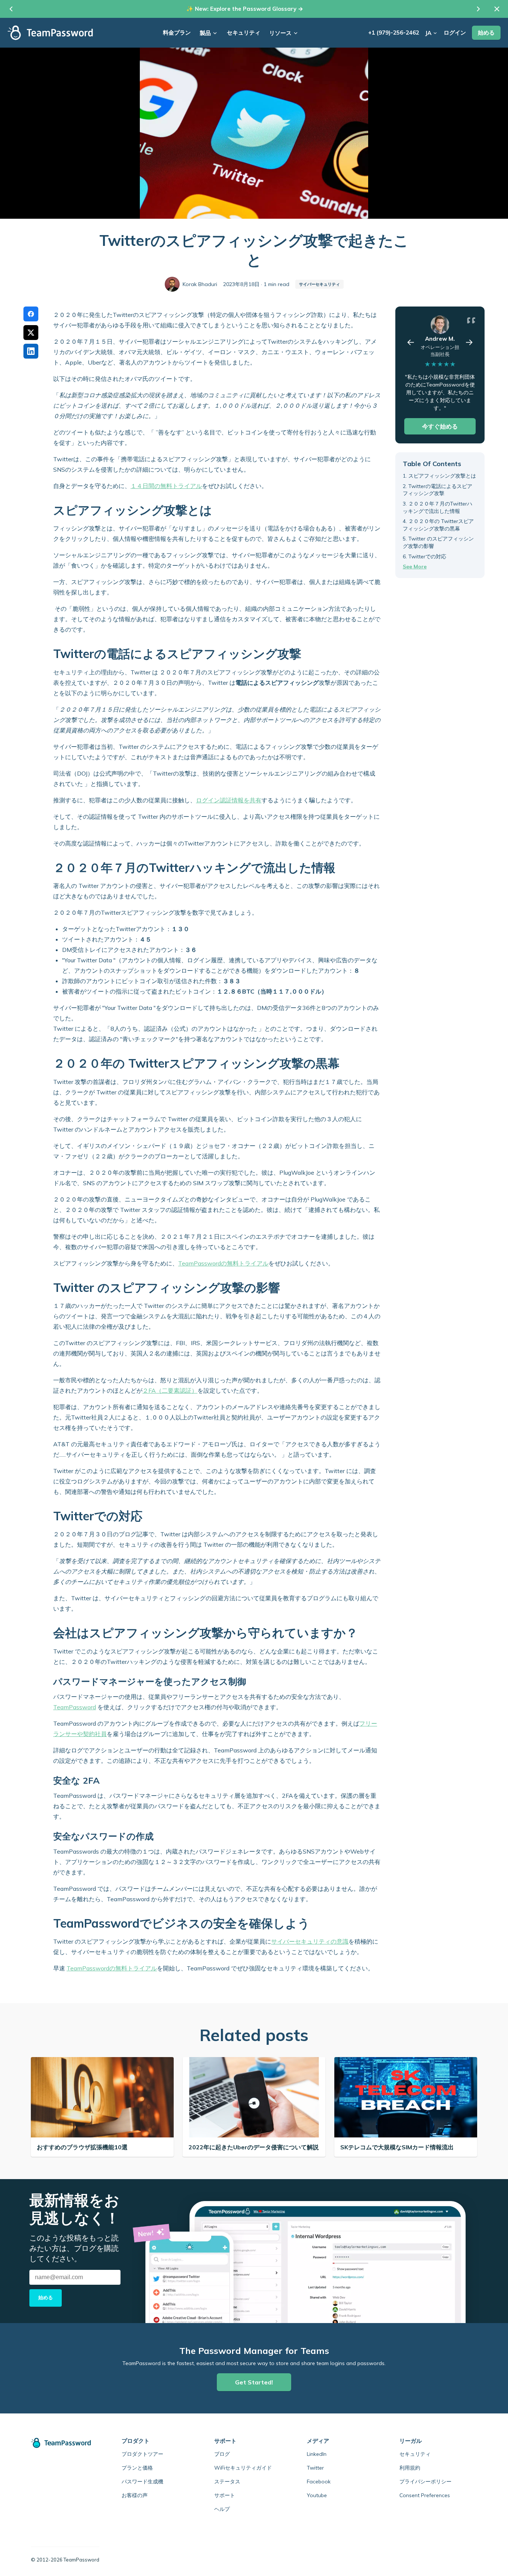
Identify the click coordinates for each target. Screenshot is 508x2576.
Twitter (315, 2468)
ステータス (227, 2482)
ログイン (455, 33)
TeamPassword (75, 1707)
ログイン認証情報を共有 (229, 800)
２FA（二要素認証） (170, 1390)
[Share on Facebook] (31, 314)
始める (486, 33)
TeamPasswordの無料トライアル (223, 1263)
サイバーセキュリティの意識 (310, 1941)
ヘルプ (222, 2509)
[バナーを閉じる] (497, 9)
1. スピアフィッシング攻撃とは (439, 476)
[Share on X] (31, 333)
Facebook (319, 2482)
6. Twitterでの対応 (425, 556)
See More (415, 567)
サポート (225, 2495)
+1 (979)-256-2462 (394, 33)
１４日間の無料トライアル (166, 486)
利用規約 (410, 2468)
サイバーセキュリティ (319, 284)
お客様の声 (135, 2495)
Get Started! (254, 2382)
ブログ (222, 2454)
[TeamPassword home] (65, 2443)
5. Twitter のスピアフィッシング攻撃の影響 (438, 543)
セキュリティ (244, 33)
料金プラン (177, 33)
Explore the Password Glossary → (257, 9)
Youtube (317, 2495)
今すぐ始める (440, 426)
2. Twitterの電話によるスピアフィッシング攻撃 (438, 490)
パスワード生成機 (142, 2482)
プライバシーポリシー (425, 2482)
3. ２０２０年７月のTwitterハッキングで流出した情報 (438, 507)
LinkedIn (317, 2454)
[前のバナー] (11, 9)
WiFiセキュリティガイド (243, 2468)
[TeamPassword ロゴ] (50, 33)
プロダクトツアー (142, 2454)
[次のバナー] (478, 9)
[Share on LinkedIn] (31, 351)
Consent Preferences (425, 2495)
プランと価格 (137, 2468)
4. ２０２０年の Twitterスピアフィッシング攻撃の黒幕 (438, 525)
